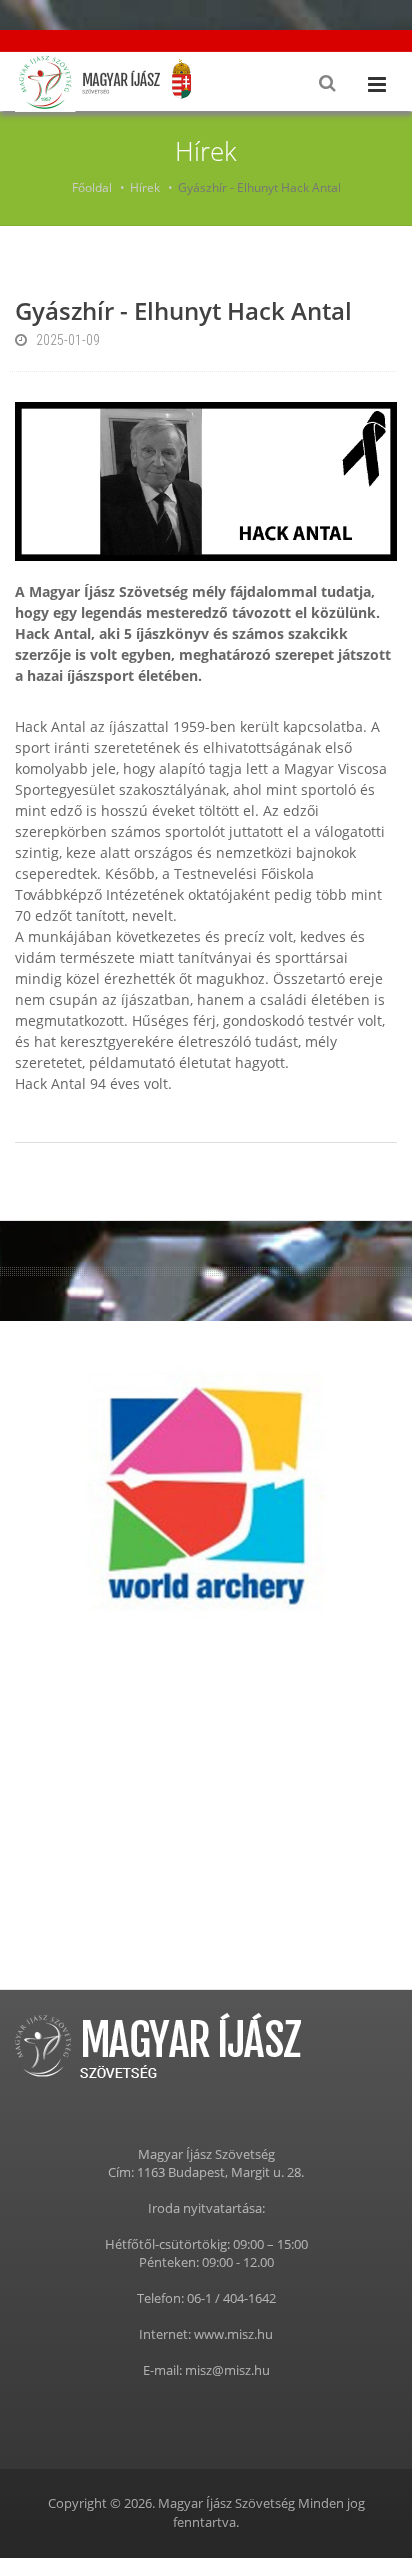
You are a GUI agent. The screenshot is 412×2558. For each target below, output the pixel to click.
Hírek (145, 187)
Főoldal (92, 187)
